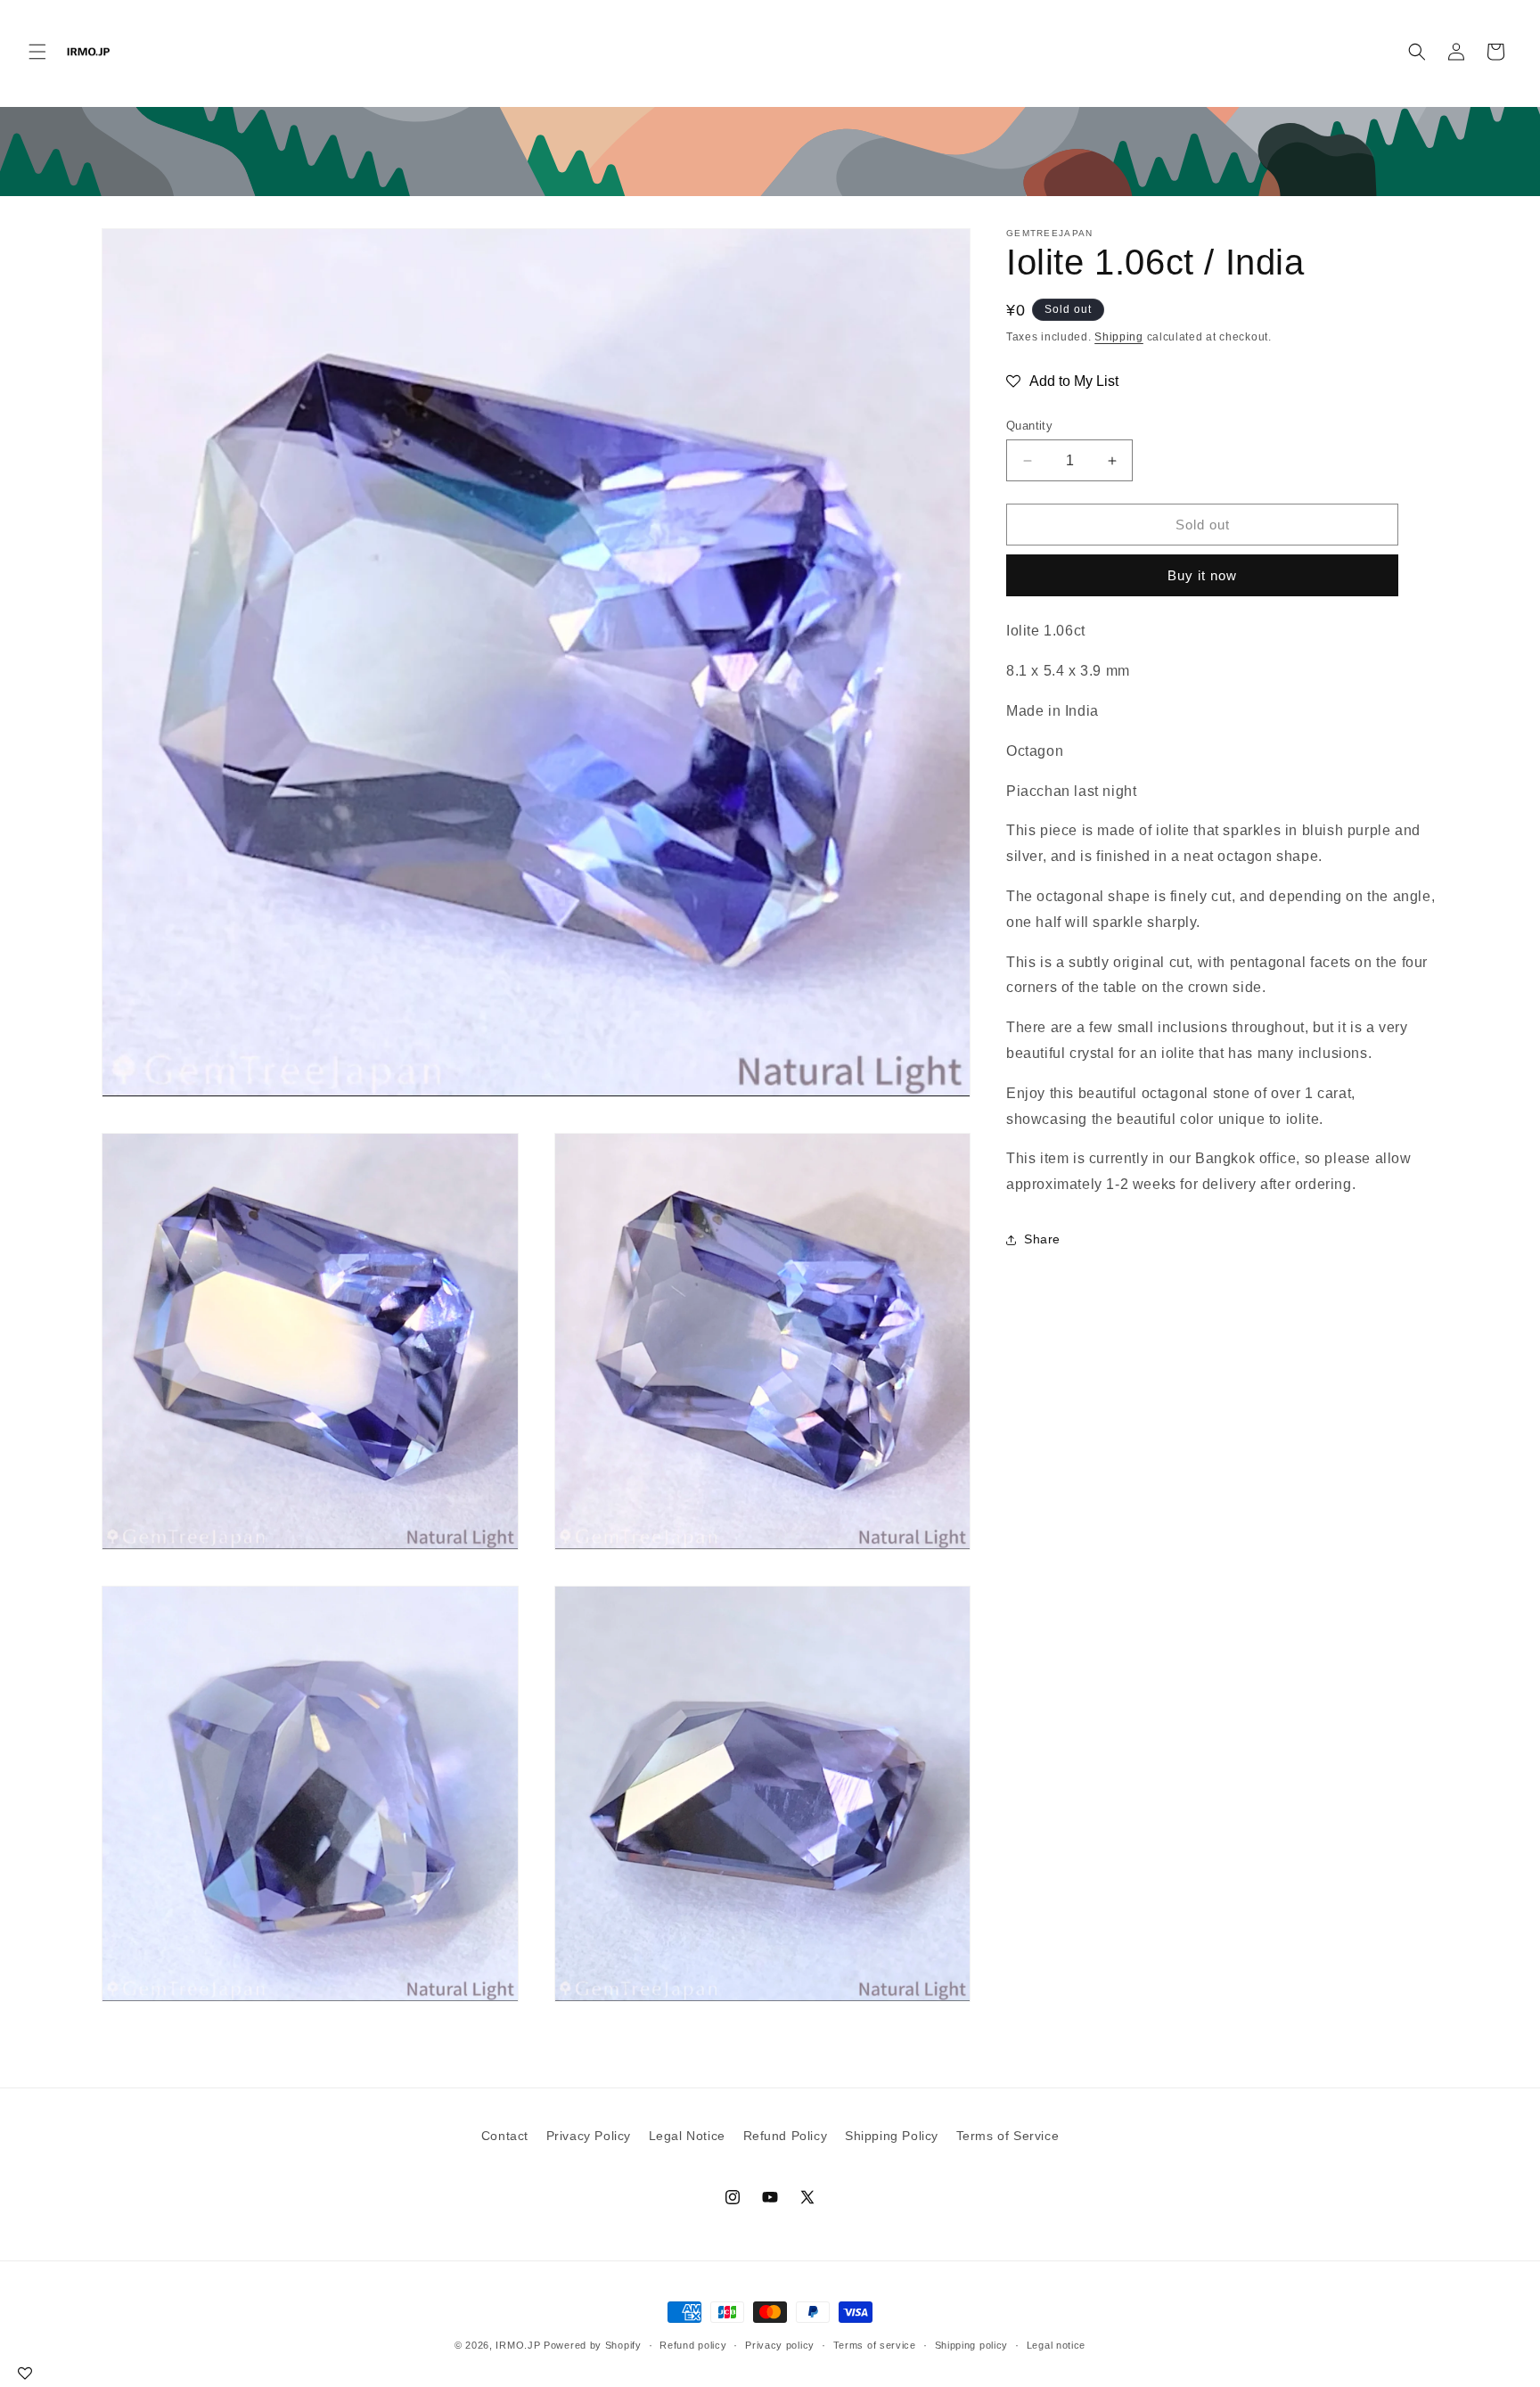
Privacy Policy (589, 2136)
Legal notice (1056, 2345)
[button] (37, 52)
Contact (505, 2136)
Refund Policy (786, 2136)
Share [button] (1042, 1240)
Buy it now (1202, 576)
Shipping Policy (892, 2136)
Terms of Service (1008, 2136)
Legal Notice (687, 2136)
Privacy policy (780, 2345)
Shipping (1119, 337)
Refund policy (693, 2345)
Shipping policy (972, 2345)
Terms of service (875, 2345)
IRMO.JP (518, 2345)
